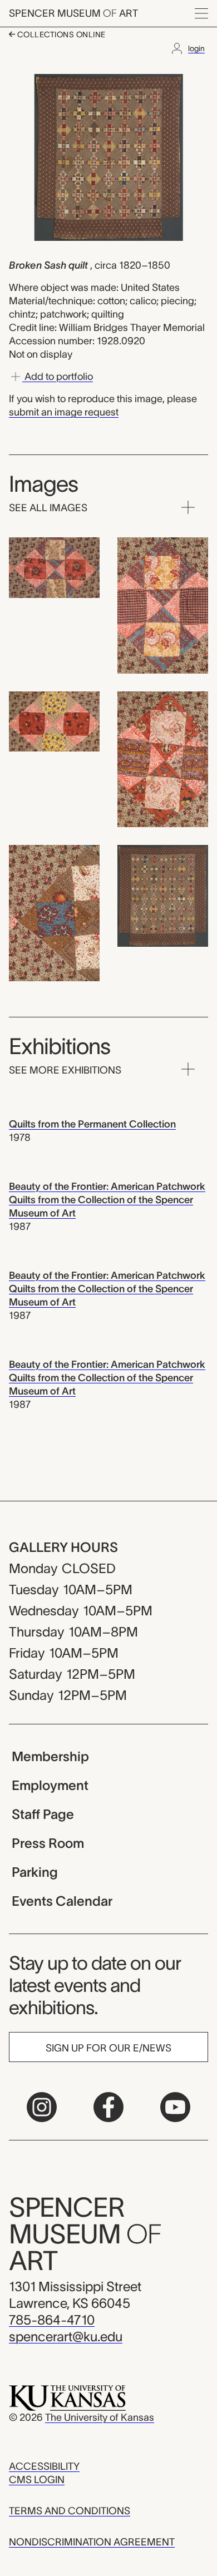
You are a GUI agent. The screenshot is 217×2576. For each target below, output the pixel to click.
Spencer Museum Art (73, 13)
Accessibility (44, 2466)
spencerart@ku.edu (66, 2337)
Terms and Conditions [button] (70, 2511)
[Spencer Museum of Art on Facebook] (108, 2107)
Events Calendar (62, 1901)
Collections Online (60, 34)
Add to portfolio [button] (58, 377)
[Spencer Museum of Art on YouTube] (175, 2107)
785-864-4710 (52, 2320)
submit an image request (64, 412)
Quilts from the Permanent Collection (92, 1124)
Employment (50, 1785)
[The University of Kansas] (67, 2397)
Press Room (48, 1843)
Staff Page (43, 1814)
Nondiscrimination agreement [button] (92, 2542)
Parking (35, 1872)
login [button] (196, 48)
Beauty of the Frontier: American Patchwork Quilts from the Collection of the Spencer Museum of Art (107, 1200)
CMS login (37, 2480)
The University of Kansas (100, 2417)
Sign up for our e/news (108, 2048)
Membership (50, 1756)
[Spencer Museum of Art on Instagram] (42, 2107)
